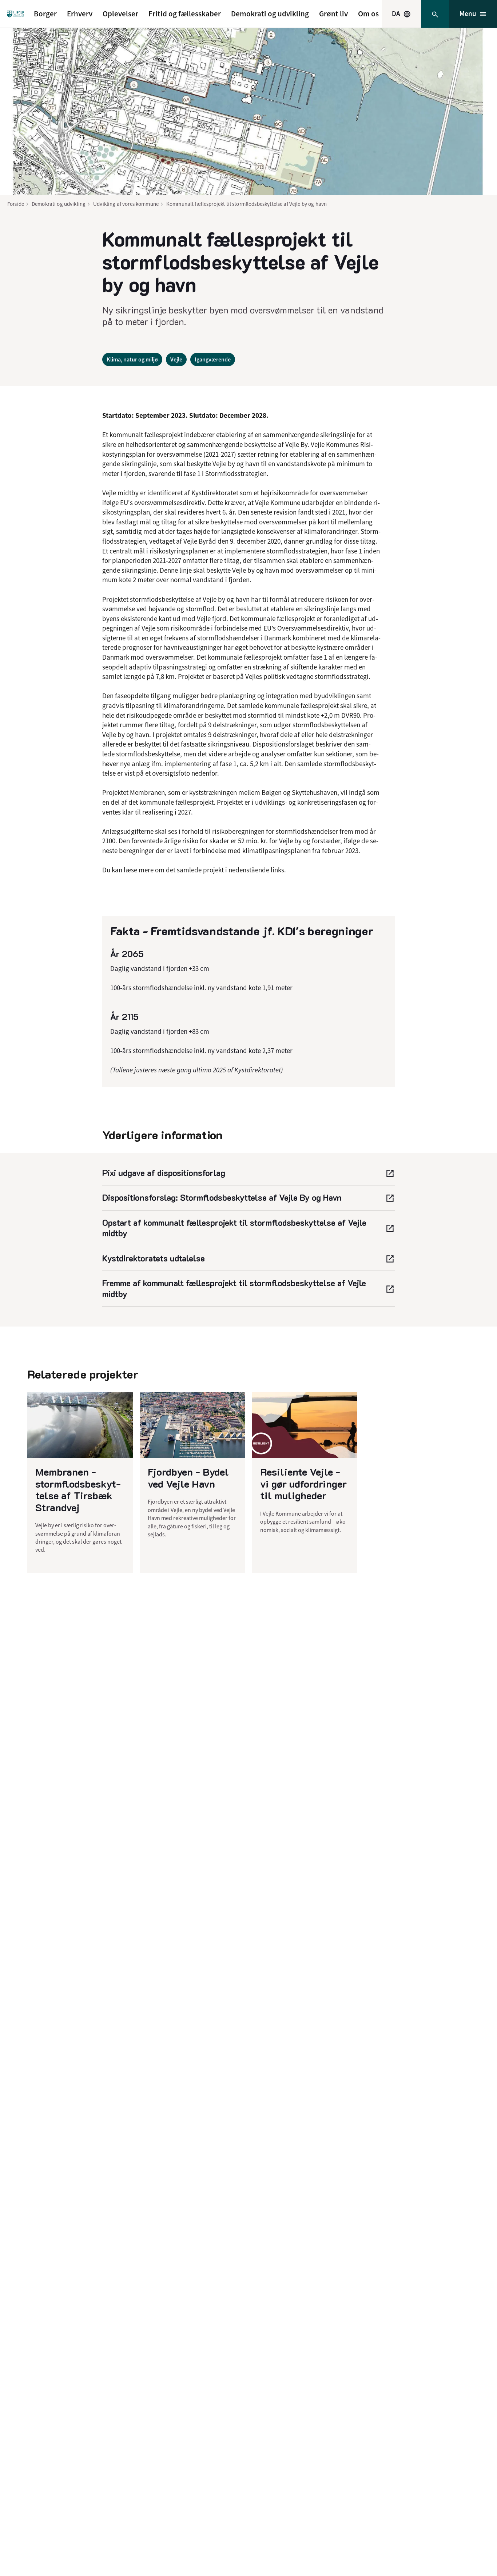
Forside (16, 204)
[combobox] (401, 14)
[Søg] (435, 14)
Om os (368, 14)
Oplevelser (120, 14)
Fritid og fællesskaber (185, 14)
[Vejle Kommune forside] (15, 14)
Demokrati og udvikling (270, 14)
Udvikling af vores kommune (126, 204)
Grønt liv (333, 14)
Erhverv (80, 14)
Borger (45, 14)
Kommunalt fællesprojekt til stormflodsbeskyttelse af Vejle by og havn (246, 204)
